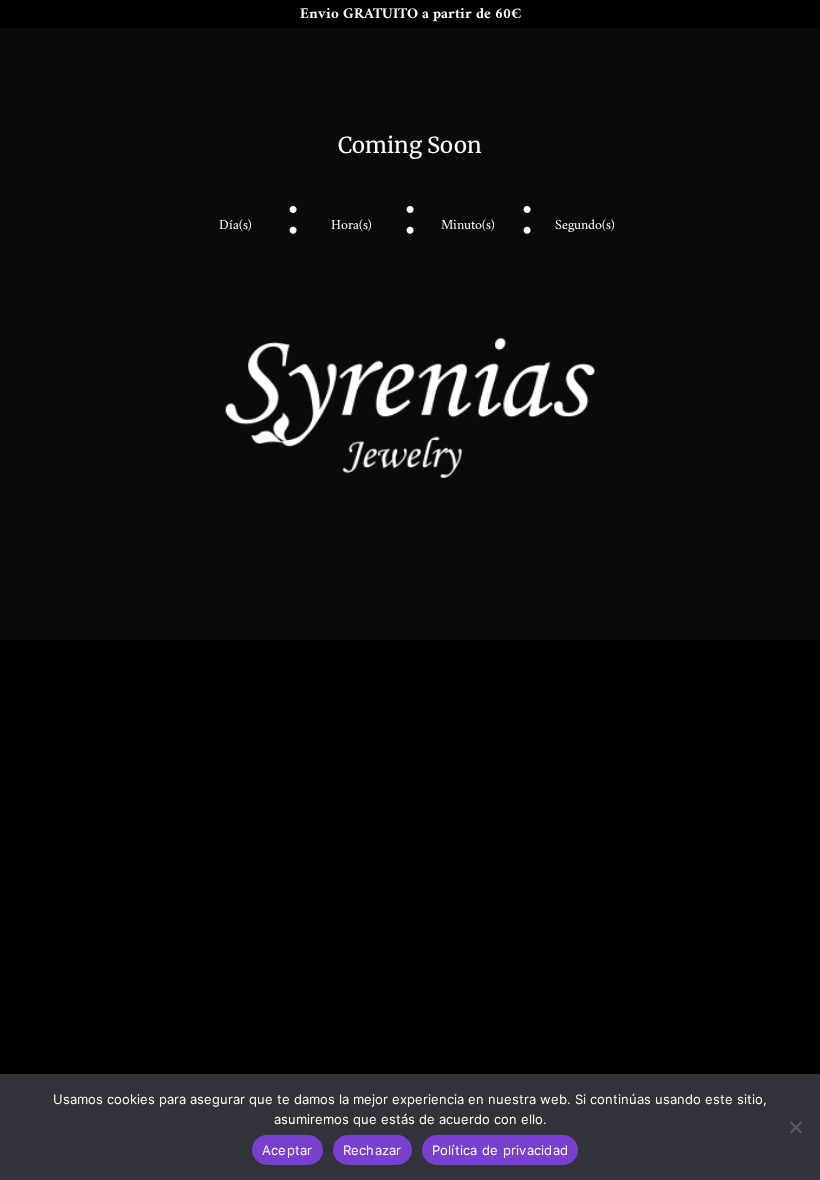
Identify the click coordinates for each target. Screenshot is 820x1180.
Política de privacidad (500, 1150)
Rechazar (372, 1150)
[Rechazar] (795, 1127)
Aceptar (287, 1150)
